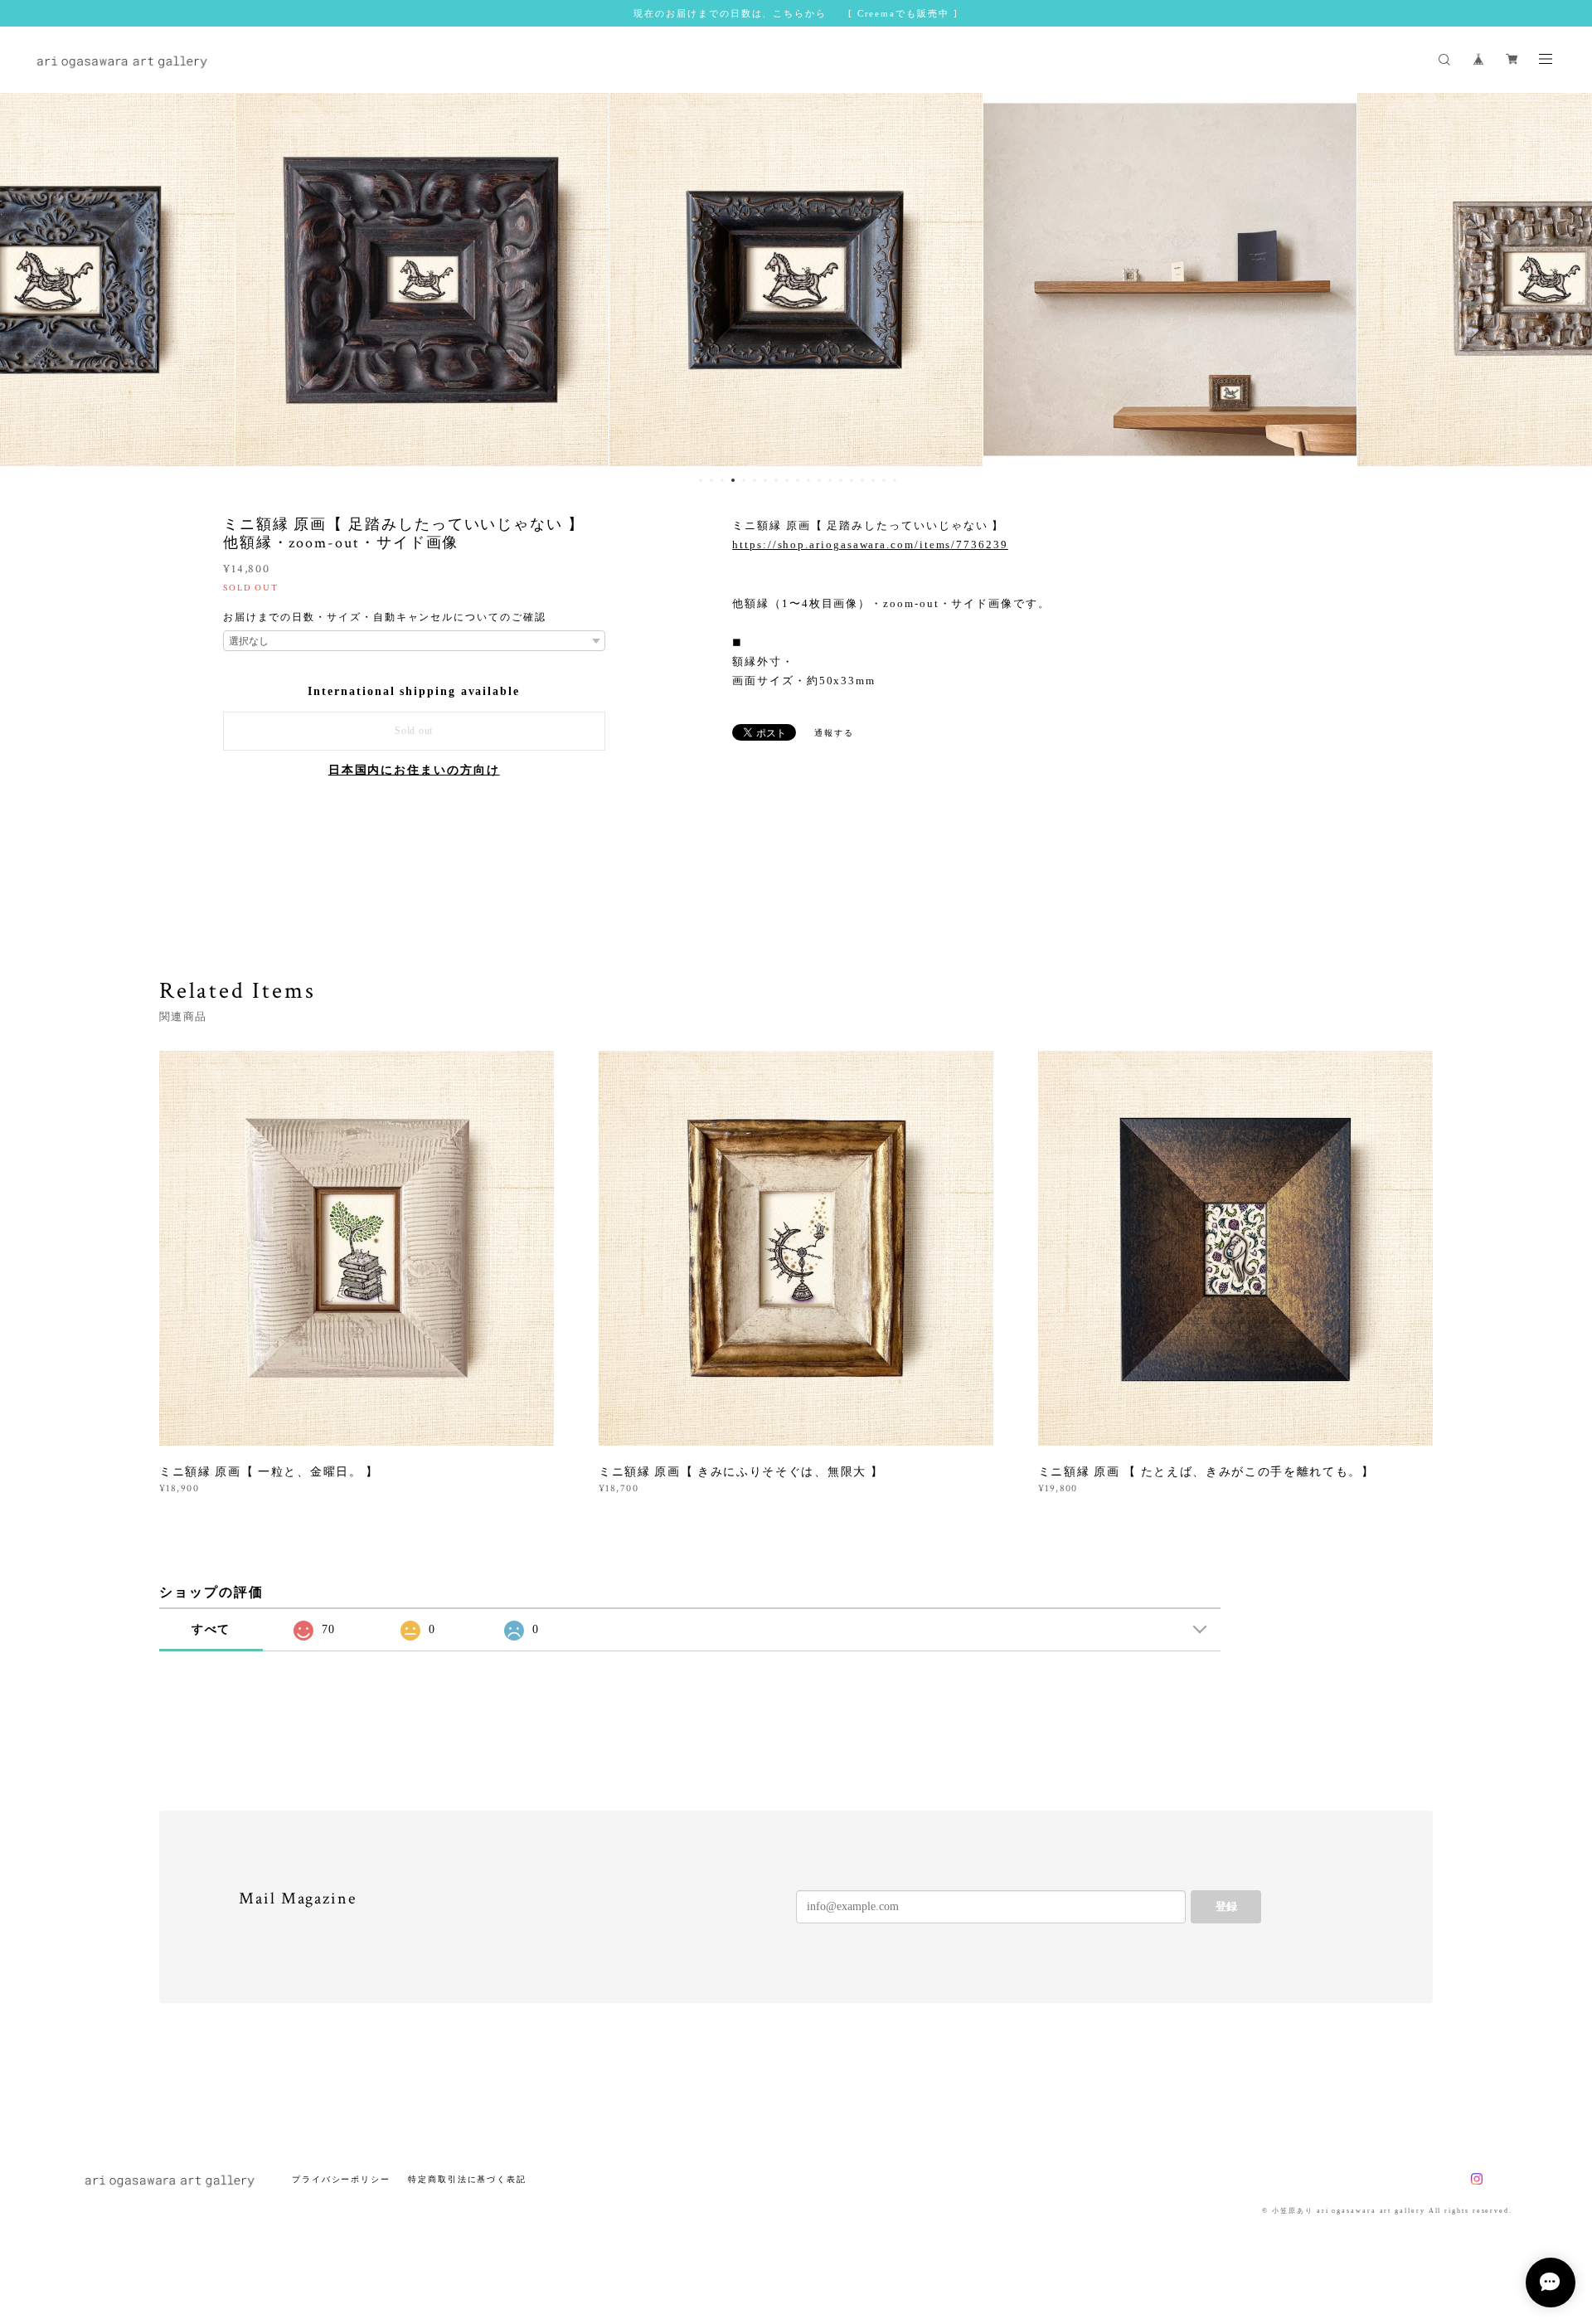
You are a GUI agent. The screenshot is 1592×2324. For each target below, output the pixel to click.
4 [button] (733, 480)
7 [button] (765, 480)
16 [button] (862, 480)
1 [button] (701, 480)
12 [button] (819, 480)
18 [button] (884, 480)
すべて (211, 1629)
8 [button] (776, 480)
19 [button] (895, 480)
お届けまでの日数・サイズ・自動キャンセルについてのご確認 (385, 617)
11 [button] (808, 480)
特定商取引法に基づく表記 (467, 2179)
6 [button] (755, 480)
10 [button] (798, 480)
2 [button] (711, 480)
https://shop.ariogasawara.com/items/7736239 (870, 545)
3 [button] (722, 480)
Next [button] (1567, 280)
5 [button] (744, 480)
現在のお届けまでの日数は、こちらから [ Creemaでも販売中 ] (796, 13)
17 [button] (873, 480)
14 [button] (841, 480)
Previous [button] (25, 280)
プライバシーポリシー (341, 2179)
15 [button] (852, 480)
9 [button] (787, 480)
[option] (422, 280)
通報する (834, 733)
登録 (1226, 1906)
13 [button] (830, 480)
